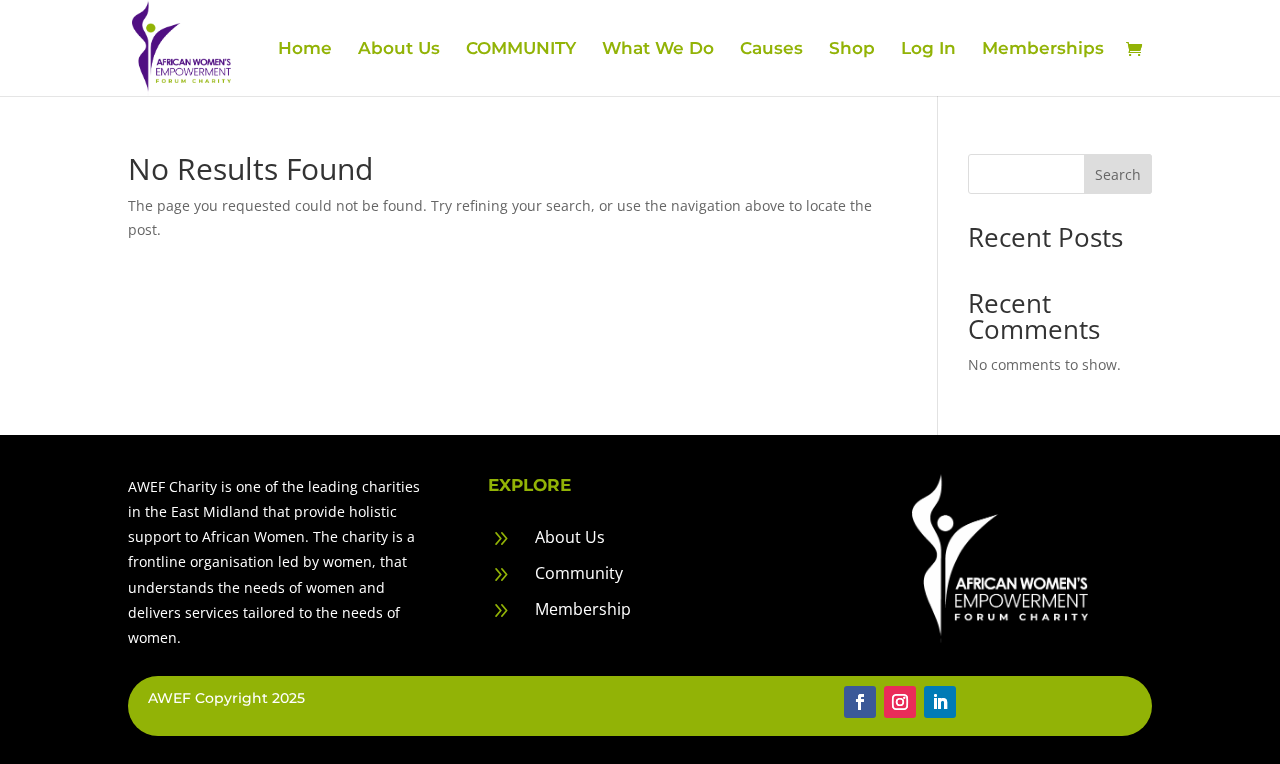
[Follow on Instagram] (900, 702)
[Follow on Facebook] (860, 702)
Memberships (1043, 49)
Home (305, 49)
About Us (399, 49)
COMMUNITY (521, 49)
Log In (928, 49)
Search (1118, 174)
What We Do (658, 49)
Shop (852, 49)
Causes (771, 49)
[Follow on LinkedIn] (940, 702)
